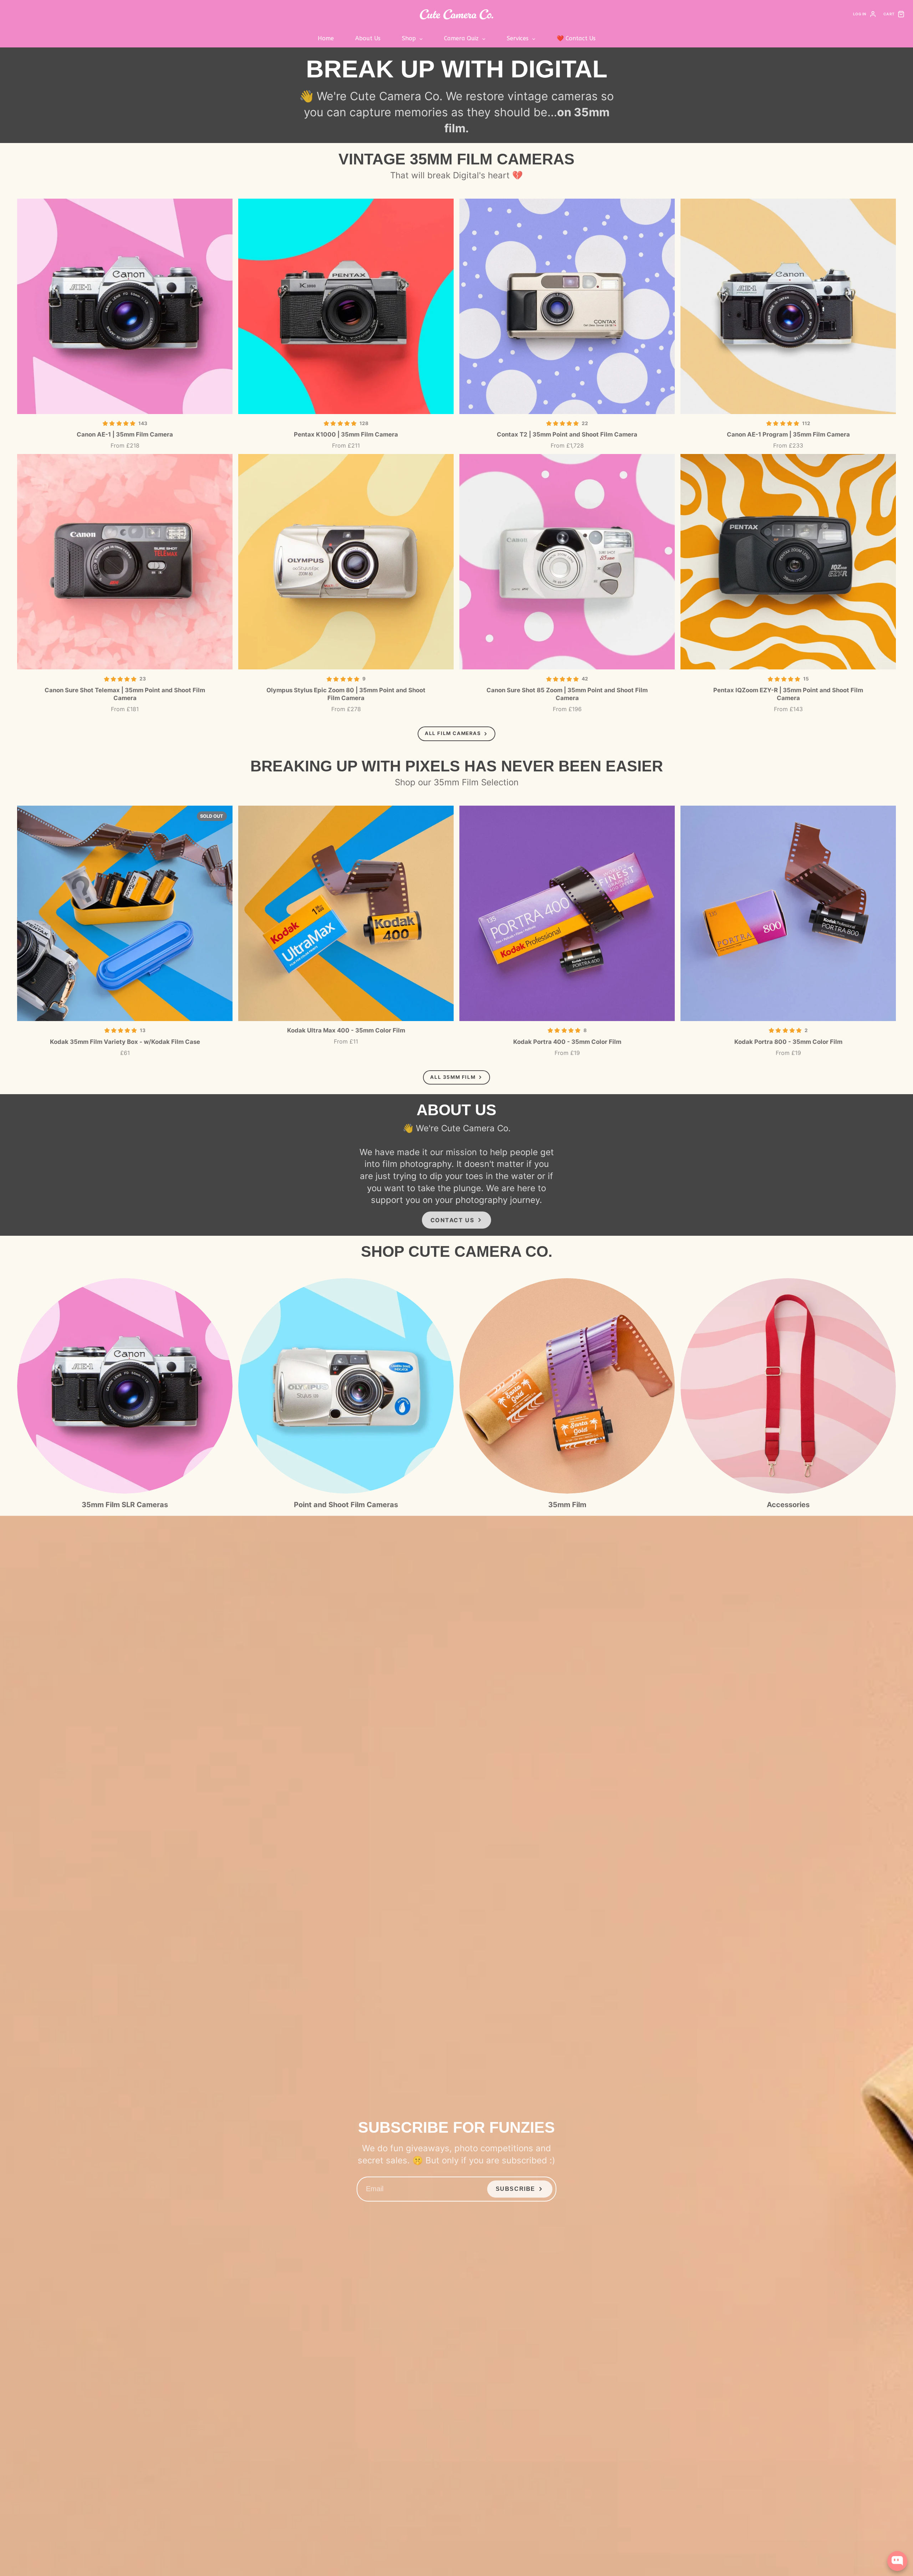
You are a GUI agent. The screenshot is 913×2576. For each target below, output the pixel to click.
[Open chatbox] (897, 2561)
